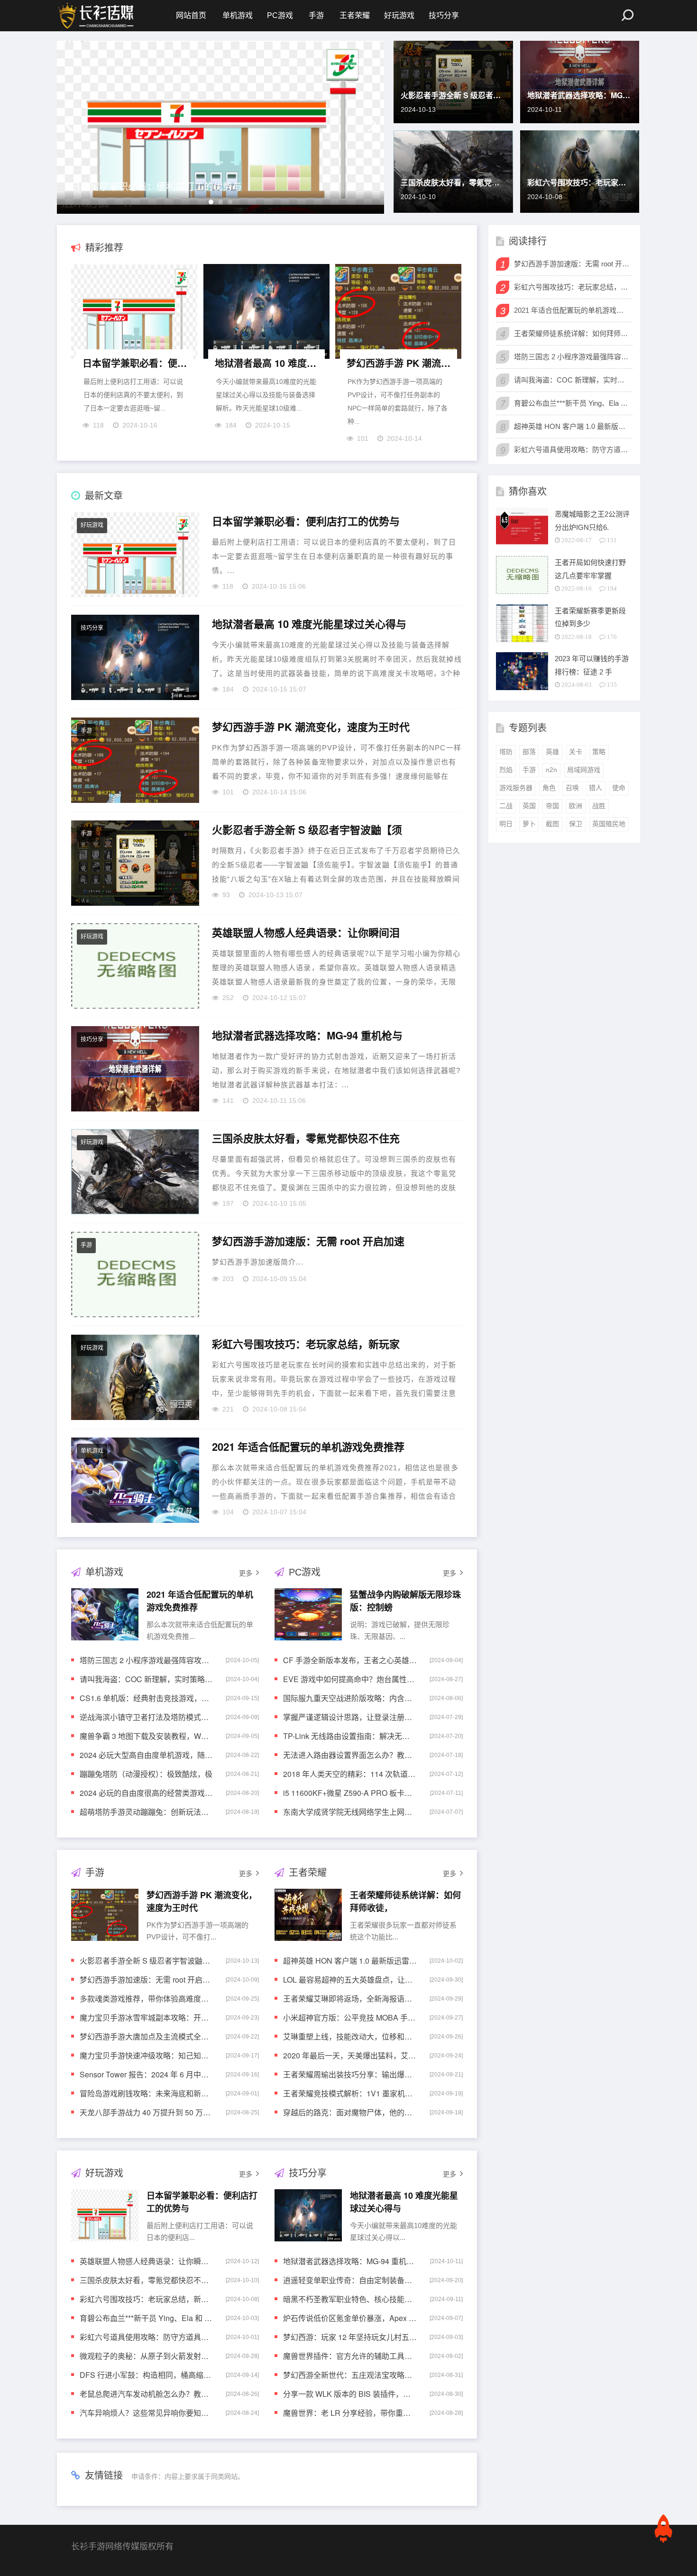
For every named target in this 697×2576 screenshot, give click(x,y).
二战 (506, 806)
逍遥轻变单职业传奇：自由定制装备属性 (350, 2280)
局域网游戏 (584, 770)
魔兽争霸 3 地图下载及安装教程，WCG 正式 (147, 1736)
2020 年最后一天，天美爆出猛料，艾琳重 (350, 2055)
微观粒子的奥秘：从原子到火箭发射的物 (147, 2356)
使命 (619, 788)
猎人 (596, 788)
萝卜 (529, 824)
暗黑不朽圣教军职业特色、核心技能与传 (350, 2299)
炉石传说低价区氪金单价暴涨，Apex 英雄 (350, 2318)
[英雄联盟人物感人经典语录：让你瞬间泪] (135, 966)
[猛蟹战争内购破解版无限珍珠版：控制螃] (308, 1614)
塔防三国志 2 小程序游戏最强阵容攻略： (147, 1660)
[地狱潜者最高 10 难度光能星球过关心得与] (267, 314)
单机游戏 (238, 15)
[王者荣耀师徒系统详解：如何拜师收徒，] (308, 1915)
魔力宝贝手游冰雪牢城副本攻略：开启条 (147, 2017)
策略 (599, 752)
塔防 (506, 752)
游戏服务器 (516, 788)
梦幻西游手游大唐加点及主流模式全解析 (147, 2036)
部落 (529, 752)
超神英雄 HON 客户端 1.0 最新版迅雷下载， (350, 1961)
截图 (552, 824)
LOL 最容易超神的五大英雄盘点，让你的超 (350, 1980)
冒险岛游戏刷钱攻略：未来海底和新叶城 (147, 2093)
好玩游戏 (399, 15)
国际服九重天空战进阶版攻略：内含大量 (350, 1698)
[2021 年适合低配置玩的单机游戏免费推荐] (135, 1480)
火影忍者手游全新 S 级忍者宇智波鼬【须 (453, 95)
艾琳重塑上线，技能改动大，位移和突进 (350, 2036)
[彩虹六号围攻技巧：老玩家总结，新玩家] (135, 1377)
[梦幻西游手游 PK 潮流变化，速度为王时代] (399, 314)
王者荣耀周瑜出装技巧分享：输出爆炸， (350, 2074)
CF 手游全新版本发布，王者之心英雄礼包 (350, 1660)
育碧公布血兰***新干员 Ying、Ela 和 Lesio (147, 2318)
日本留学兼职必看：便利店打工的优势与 (156, 186)
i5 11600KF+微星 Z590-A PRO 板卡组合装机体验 (350, 1793)
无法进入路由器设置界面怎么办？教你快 (350, 1755)
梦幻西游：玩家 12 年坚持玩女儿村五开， (350, 2337)
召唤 (572, 788)
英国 (529, 806)
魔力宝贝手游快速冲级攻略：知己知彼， (147, 2055)
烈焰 (506, 770)
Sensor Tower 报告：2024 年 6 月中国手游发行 (147, 2074)
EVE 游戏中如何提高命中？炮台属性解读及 (350, 1679)
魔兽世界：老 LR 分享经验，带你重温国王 (350, 2413)
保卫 (576, 824)
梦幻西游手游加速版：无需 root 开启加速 (308, 1241)
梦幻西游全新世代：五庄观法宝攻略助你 (350, 2375)
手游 (316, 15)
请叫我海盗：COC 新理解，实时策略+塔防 (147, 1679)
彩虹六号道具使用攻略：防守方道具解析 (147, 2337)
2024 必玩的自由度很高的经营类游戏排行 (147, 1793)
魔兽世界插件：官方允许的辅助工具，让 (350, 2356)
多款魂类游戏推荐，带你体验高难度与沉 (147, 1998)
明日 (506, 824)
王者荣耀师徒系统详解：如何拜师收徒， (572, 333)
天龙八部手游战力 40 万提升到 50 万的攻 (147, 2112)
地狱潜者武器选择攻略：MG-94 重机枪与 (580, 95)
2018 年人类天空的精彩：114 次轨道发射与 (350, 1774)
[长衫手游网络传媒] (97, 16)
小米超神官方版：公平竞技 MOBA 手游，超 (350, 2017)
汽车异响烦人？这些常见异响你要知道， (147, 2413)
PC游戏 (280, 15)
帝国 (552, 806)
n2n (551, 770)
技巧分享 (444, 15)
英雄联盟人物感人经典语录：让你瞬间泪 (306, 933)
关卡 (576, 752)
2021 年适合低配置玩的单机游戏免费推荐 (308, 1447)
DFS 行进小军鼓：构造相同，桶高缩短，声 (147, 2375)
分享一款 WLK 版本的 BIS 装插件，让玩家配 (350, 2394)
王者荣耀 (355, 15)
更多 (246, 1573)
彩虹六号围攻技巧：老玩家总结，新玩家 (580, 182)
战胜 (599, 806)
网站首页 (191, 15)
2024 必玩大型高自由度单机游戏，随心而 (147, 1755)
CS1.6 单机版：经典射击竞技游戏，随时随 (147, 1698)
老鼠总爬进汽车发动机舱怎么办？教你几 (147, 2394)
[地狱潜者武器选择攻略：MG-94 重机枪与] (135, 1069)
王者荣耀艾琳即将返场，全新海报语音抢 (350, 1998)
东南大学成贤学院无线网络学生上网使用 (350, 1812)
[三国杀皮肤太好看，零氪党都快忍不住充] (135, 1172)
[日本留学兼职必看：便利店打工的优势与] (134, 314)
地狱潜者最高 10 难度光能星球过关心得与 (267, 363)
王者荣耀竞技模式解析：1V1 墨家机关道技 (350, 2093)
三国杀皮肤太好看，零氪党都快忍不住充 (453, 182)
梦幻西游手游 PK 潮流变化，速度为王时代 (399, 363)
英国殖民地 (609, 824)
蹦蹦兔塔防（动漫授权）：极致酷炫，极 (146, 1774)
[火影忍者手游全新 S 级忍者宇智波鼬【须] (135, 863)
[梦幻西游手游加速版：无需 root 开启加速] (135, 1274)
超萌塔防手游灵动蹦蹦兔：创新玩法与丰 (147, 1812)
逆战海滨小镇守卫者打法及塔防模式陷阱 (147, 1717)
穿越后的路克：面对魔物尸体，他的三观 (350, 2112)
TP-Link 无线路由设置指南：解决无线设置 (350, 1736)
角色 (549, 788)
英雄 (552, 752)
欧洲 (576, 806)
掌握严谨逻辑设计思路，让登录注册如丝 (350, 1717)
